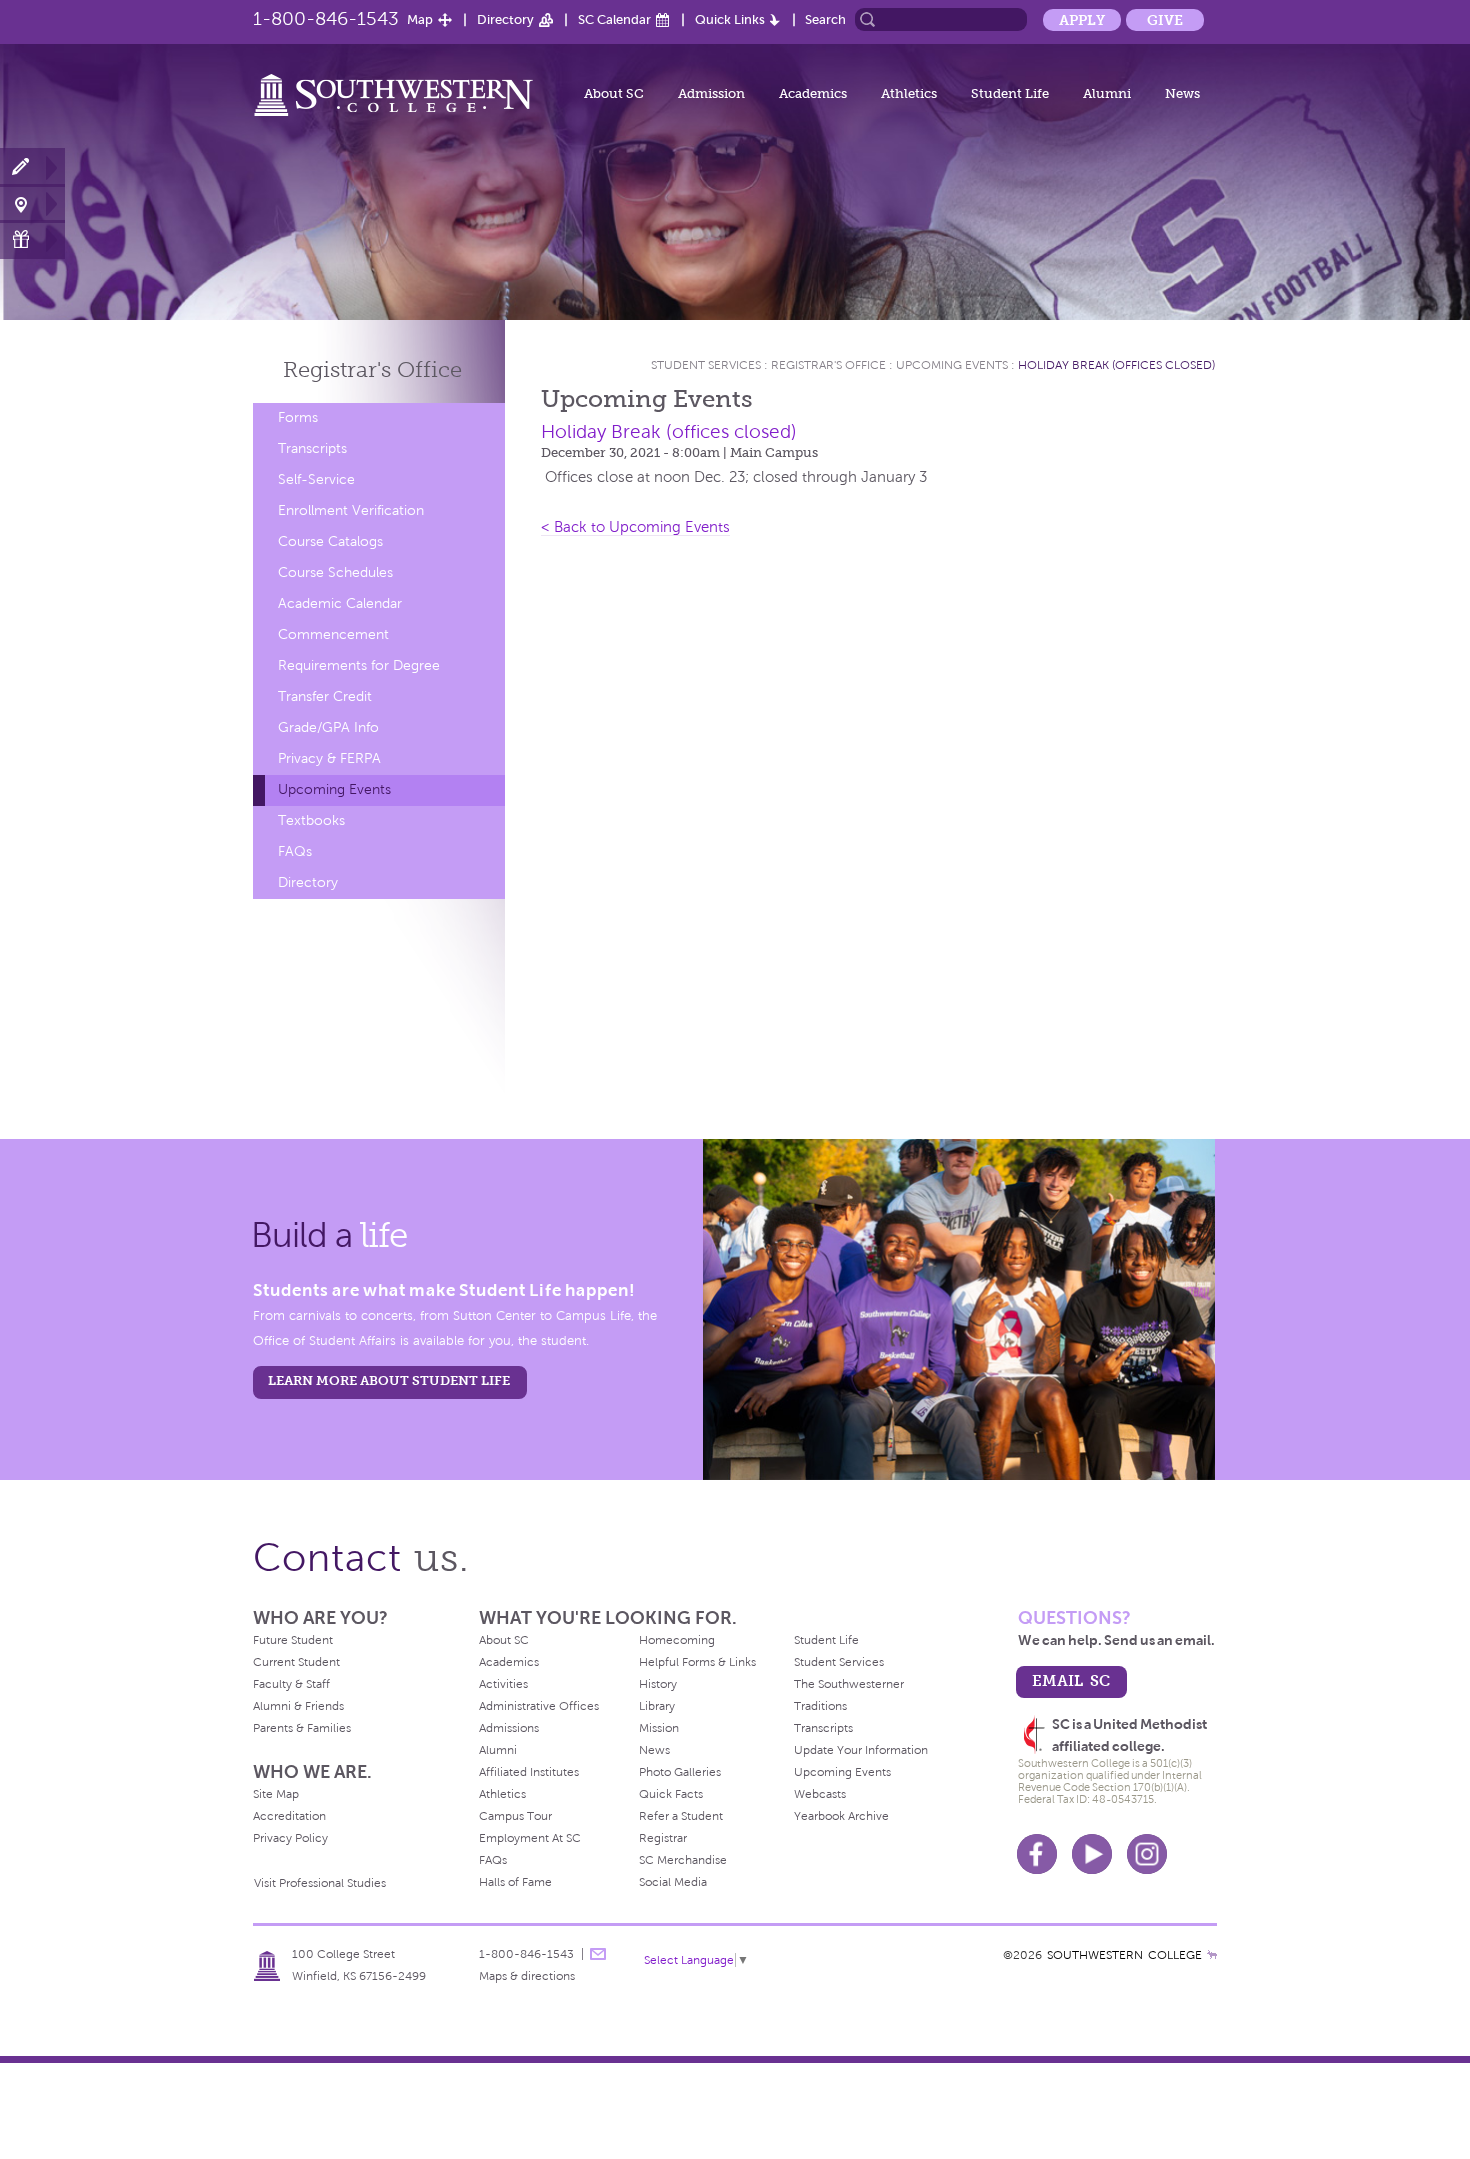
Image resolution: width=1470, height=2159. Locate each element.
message (598, 1954)
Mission (659, 1728)
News (1182, 93)
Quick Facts (671, 1794)
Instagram (1147, 1854)
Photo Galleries (680, 1772)
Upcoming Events (334, 789)
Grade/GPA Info (328, 727)
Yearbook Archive (841, 1816)
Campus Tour (515, 1816)
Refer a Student (681, 1816)
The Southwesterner (849, 1684)
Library (657, 1706)
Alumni (1107, 93)
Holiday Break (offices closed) (1116, 365)
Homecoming (677, 1640)
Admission (711, 93)
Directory (505, 19)
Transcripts (312, 448)
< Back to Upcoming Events (635, 527)
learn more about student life (389, 1380)
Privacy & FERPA (329, 758)
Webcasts (820, 1794)
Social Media (673, 1882)
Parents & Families (302, 1728)
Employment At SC (530, 1838)
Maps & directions (527, 1976)
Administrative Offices (539, 1706)
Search (825, 19)
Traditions (820, 1706)
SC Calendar (614, 19)
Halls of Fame (515, 1882)
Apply (1082, 20)
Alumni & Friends (298, 1706)
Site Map (276, 1794)
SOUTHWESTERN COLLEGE (1124, 1955)
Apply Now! (32, 167)
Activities (503, 1684)
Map (420, 19)
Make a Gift (32, 239)
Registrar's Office (828, 365)
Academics (813, 93)
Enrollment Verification (351, 510)
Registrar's (372, 369)
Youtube (1092, 1854)
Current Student (296, 1662)
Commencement (333, 634)
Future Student (293, 1640)
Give (1165, 20)
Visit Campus (32, 203)
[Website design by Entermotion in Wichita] (1212, 1955)
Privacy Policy (290, 1838)
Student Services (706, 365)
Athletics (909, 93)
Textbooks (311, 820)
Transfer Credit (325, 696)
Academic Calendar (340, 603)
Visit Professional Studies (320, 1883)
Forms (298, 417)
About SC (614, 93)
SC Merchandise (683, 1860)
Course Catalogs (330, 541)
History (658, 1684)
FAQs (295, 851)
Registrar (663, 1838)
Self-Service (316, 479)
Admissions (509, 1728)
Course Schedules (335, 572)
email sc (1071, 1680)
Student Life (1010, 93)
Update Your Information (861, 1750)
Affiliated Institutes (529, 1772)
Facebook (1037, 1854)
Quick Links (730, 19)
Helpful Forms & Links (697, 1662)
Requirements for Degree (359, 665)
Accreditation (289, 1816)
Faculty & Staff (291, 1684)
